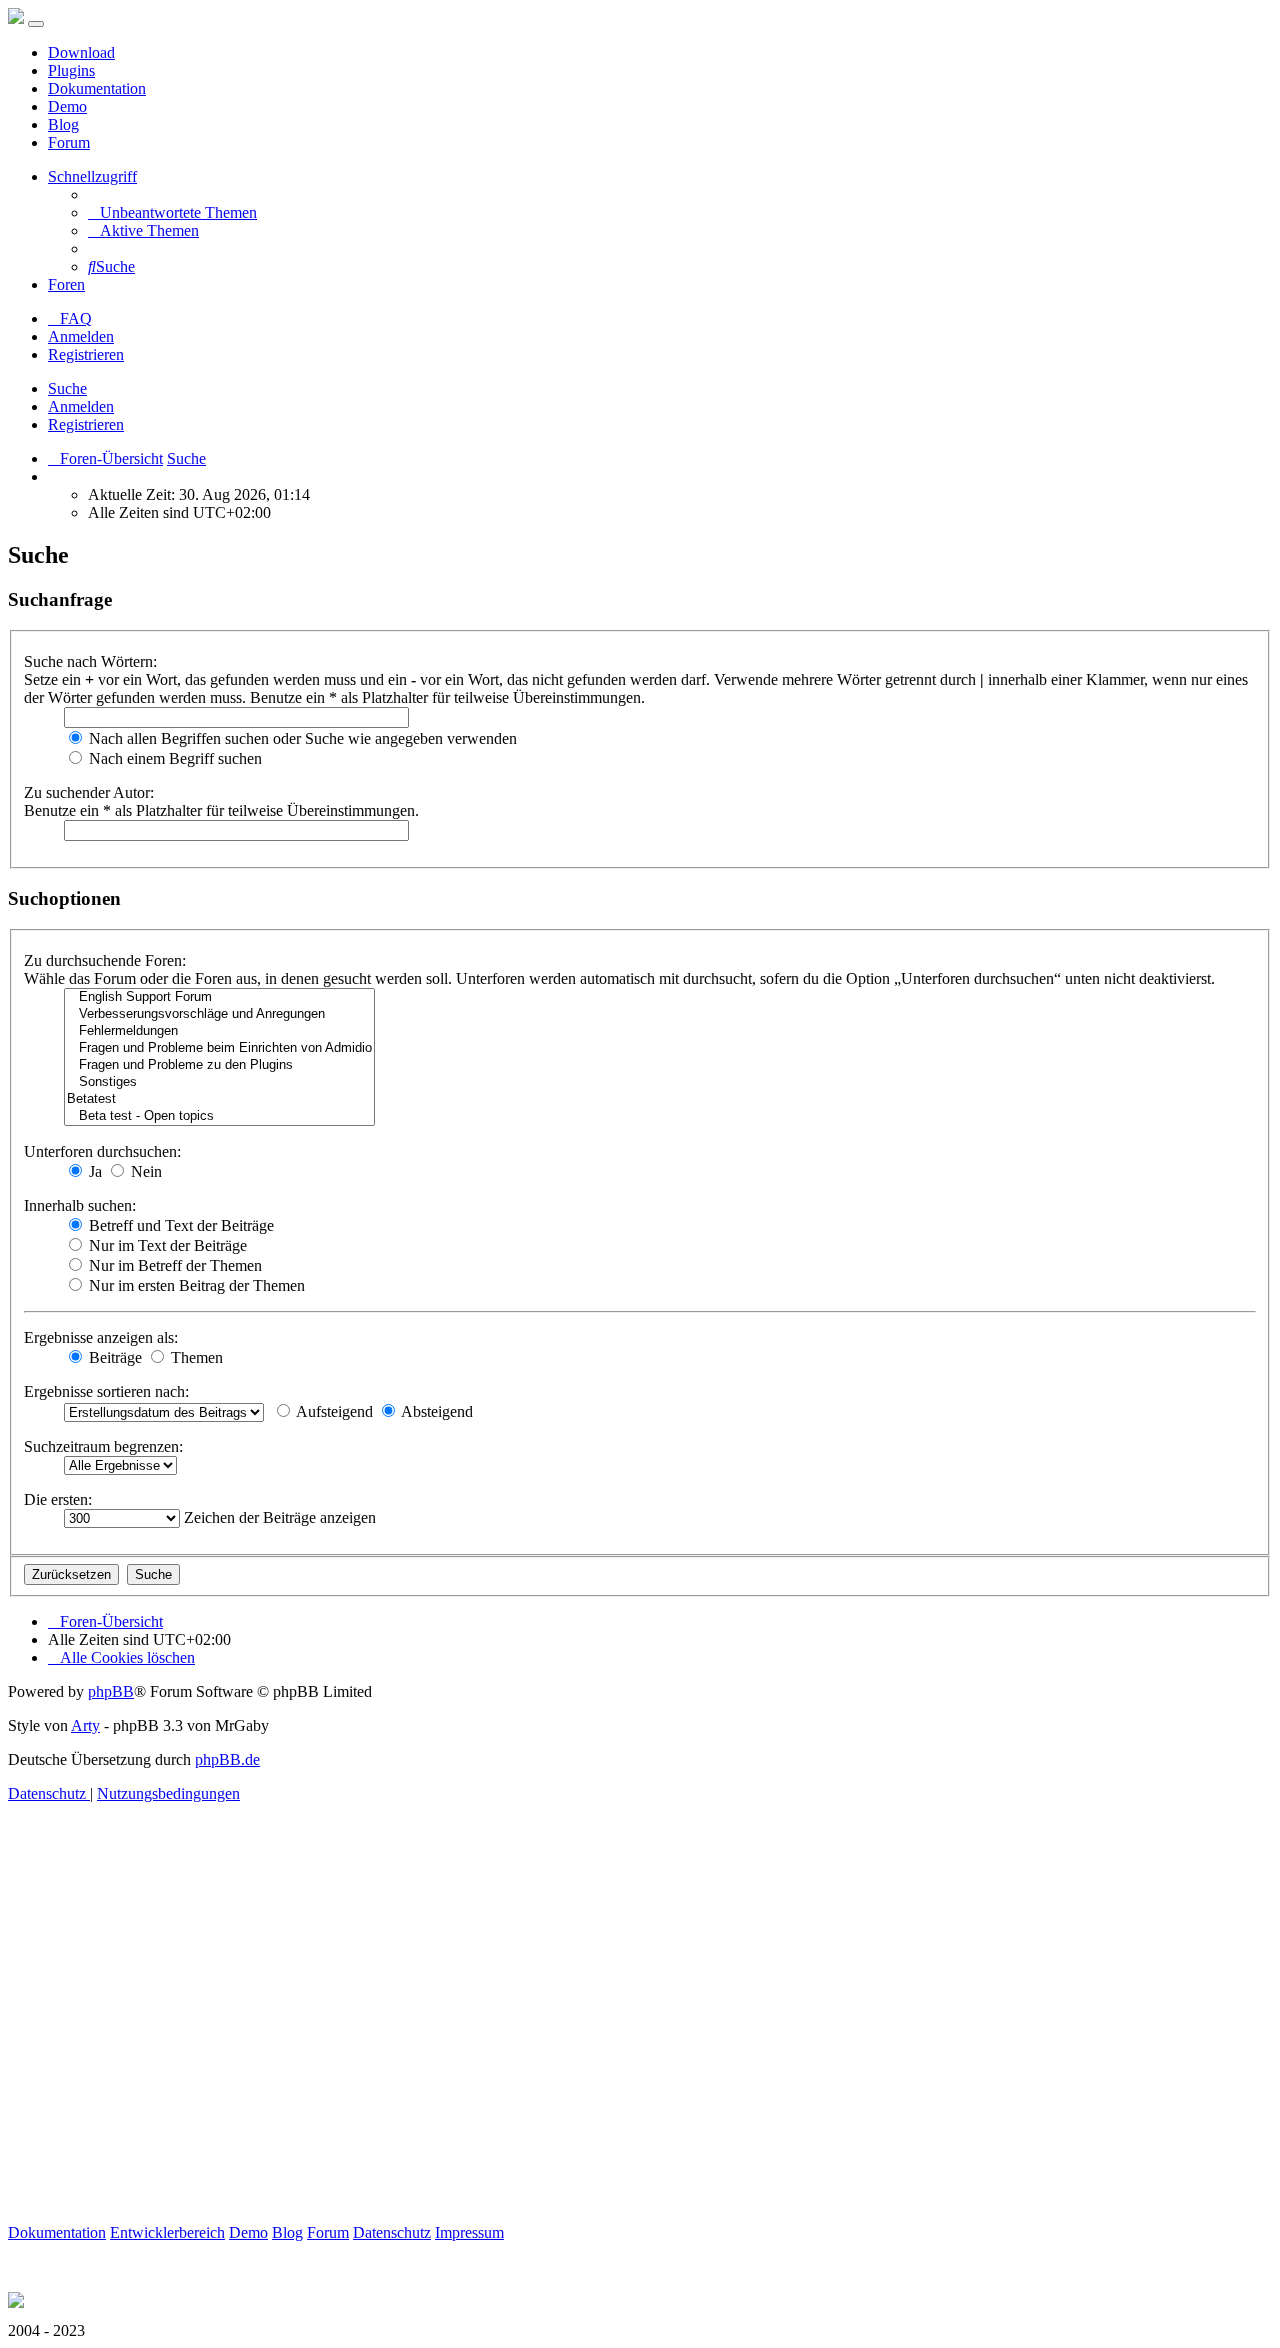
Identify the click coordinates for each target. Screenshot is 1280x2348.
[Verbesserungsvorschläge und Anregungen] (219, 1014)
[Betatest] (219, 1099)
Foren (66, 284)
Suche (67, 388)
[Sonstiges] (219, 1082)
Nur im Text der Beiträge (166, 1245)
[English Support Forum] (219, 997)
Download (81, 52)
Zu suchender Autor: (89, 792)
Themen (195, 1357)
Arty (85, 1725)
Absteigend (435, 1411)
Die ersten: (58, 1499)
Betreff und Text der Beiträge (179, 1225)
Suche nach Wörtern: (90, 661)
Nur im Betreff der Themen (173, 1265)
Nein (144, 1171)
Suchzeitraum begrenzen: (103, 1446)
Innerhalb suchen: (80, 1205)
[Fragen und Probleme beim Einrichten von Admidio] (219, 1048)
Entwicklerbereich (167, 2232)
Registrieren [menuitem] (86, 354)
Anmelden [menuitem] (81, 336)
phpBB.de (227, 1759)
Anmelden (81, 406)
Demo (67, 106)
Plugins (71, 70)
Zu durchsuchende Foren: (105, 960)
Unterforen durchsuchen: (102, 1151)
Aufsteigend (333, 1411)
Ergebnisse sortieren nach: (106, 1391)
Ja (93, 1171)
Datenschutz (392, 2232)
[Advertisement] (608, 2036)
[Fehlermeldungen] (219, 1031)
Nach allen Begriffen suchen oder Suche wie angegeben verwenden (301, 738)
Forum (69, 142)
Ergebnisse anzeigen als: (101, 1337)
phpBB (111, 1691)
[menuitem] (172, 212)
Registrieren (86, 424)
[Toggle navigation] (36, 24)
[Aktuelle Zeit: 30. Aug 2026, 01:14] (54, 476)
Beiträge (113, 1357)
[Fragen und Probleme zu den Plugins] (219, 1065)
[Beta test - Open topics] (219, 1116)
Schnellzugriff (92, 176)
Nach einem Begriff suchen (173, 758)
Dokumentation (97, 88)
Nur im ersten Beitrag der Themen (195, 1285)
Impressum (469, 2232)
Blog (63, 124)
